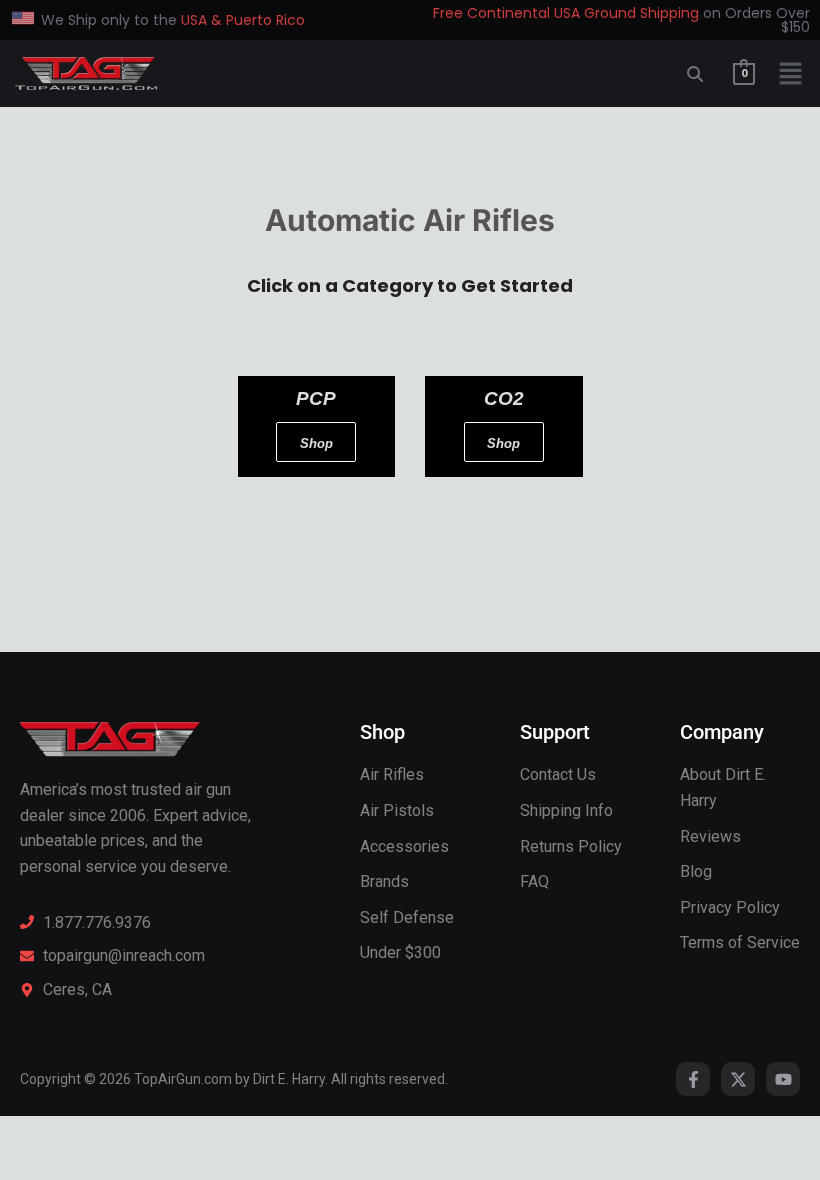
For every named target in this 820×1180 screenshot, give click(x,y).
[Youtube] (783, 1079)
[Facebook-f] (693, 1079)
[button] (790, 76)
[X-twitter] (738, 1079)
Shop (316, 443)
